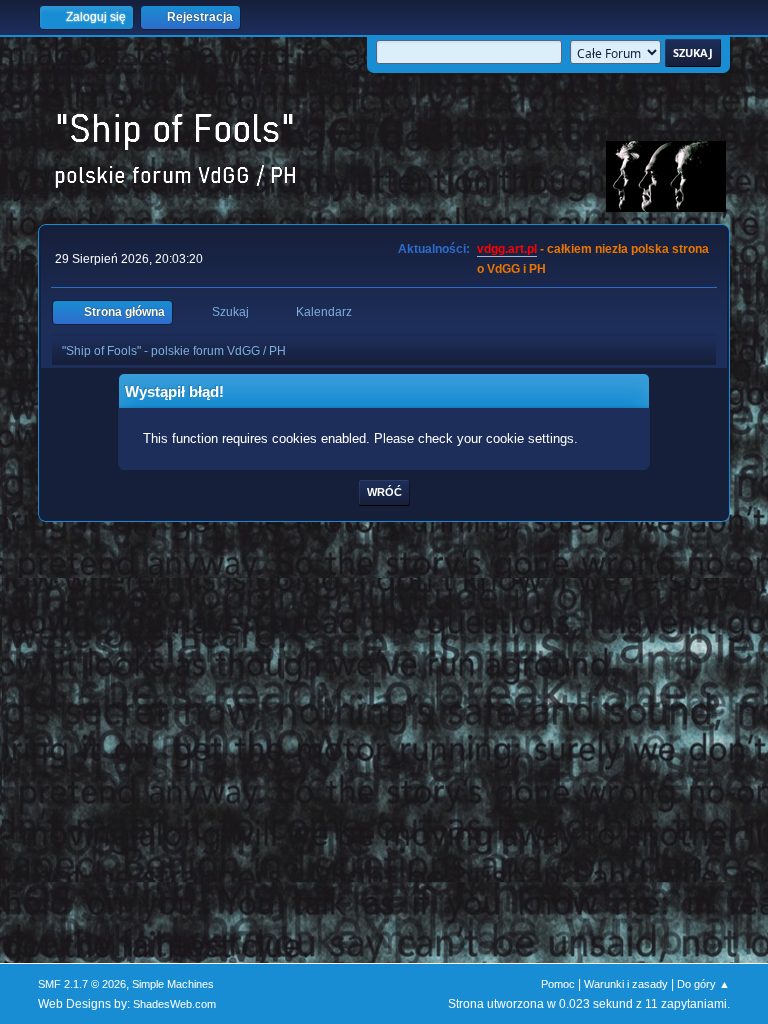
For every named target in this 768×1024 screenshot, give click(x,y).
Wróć (384, 492)
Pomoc (558, 984)
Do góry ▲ (703, 984)
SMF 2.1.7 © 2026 (82, 984)
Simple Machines (173, 984)
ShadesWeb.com (174, 1004)
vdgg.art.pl (507, 249)
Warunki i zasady (626, 984)
